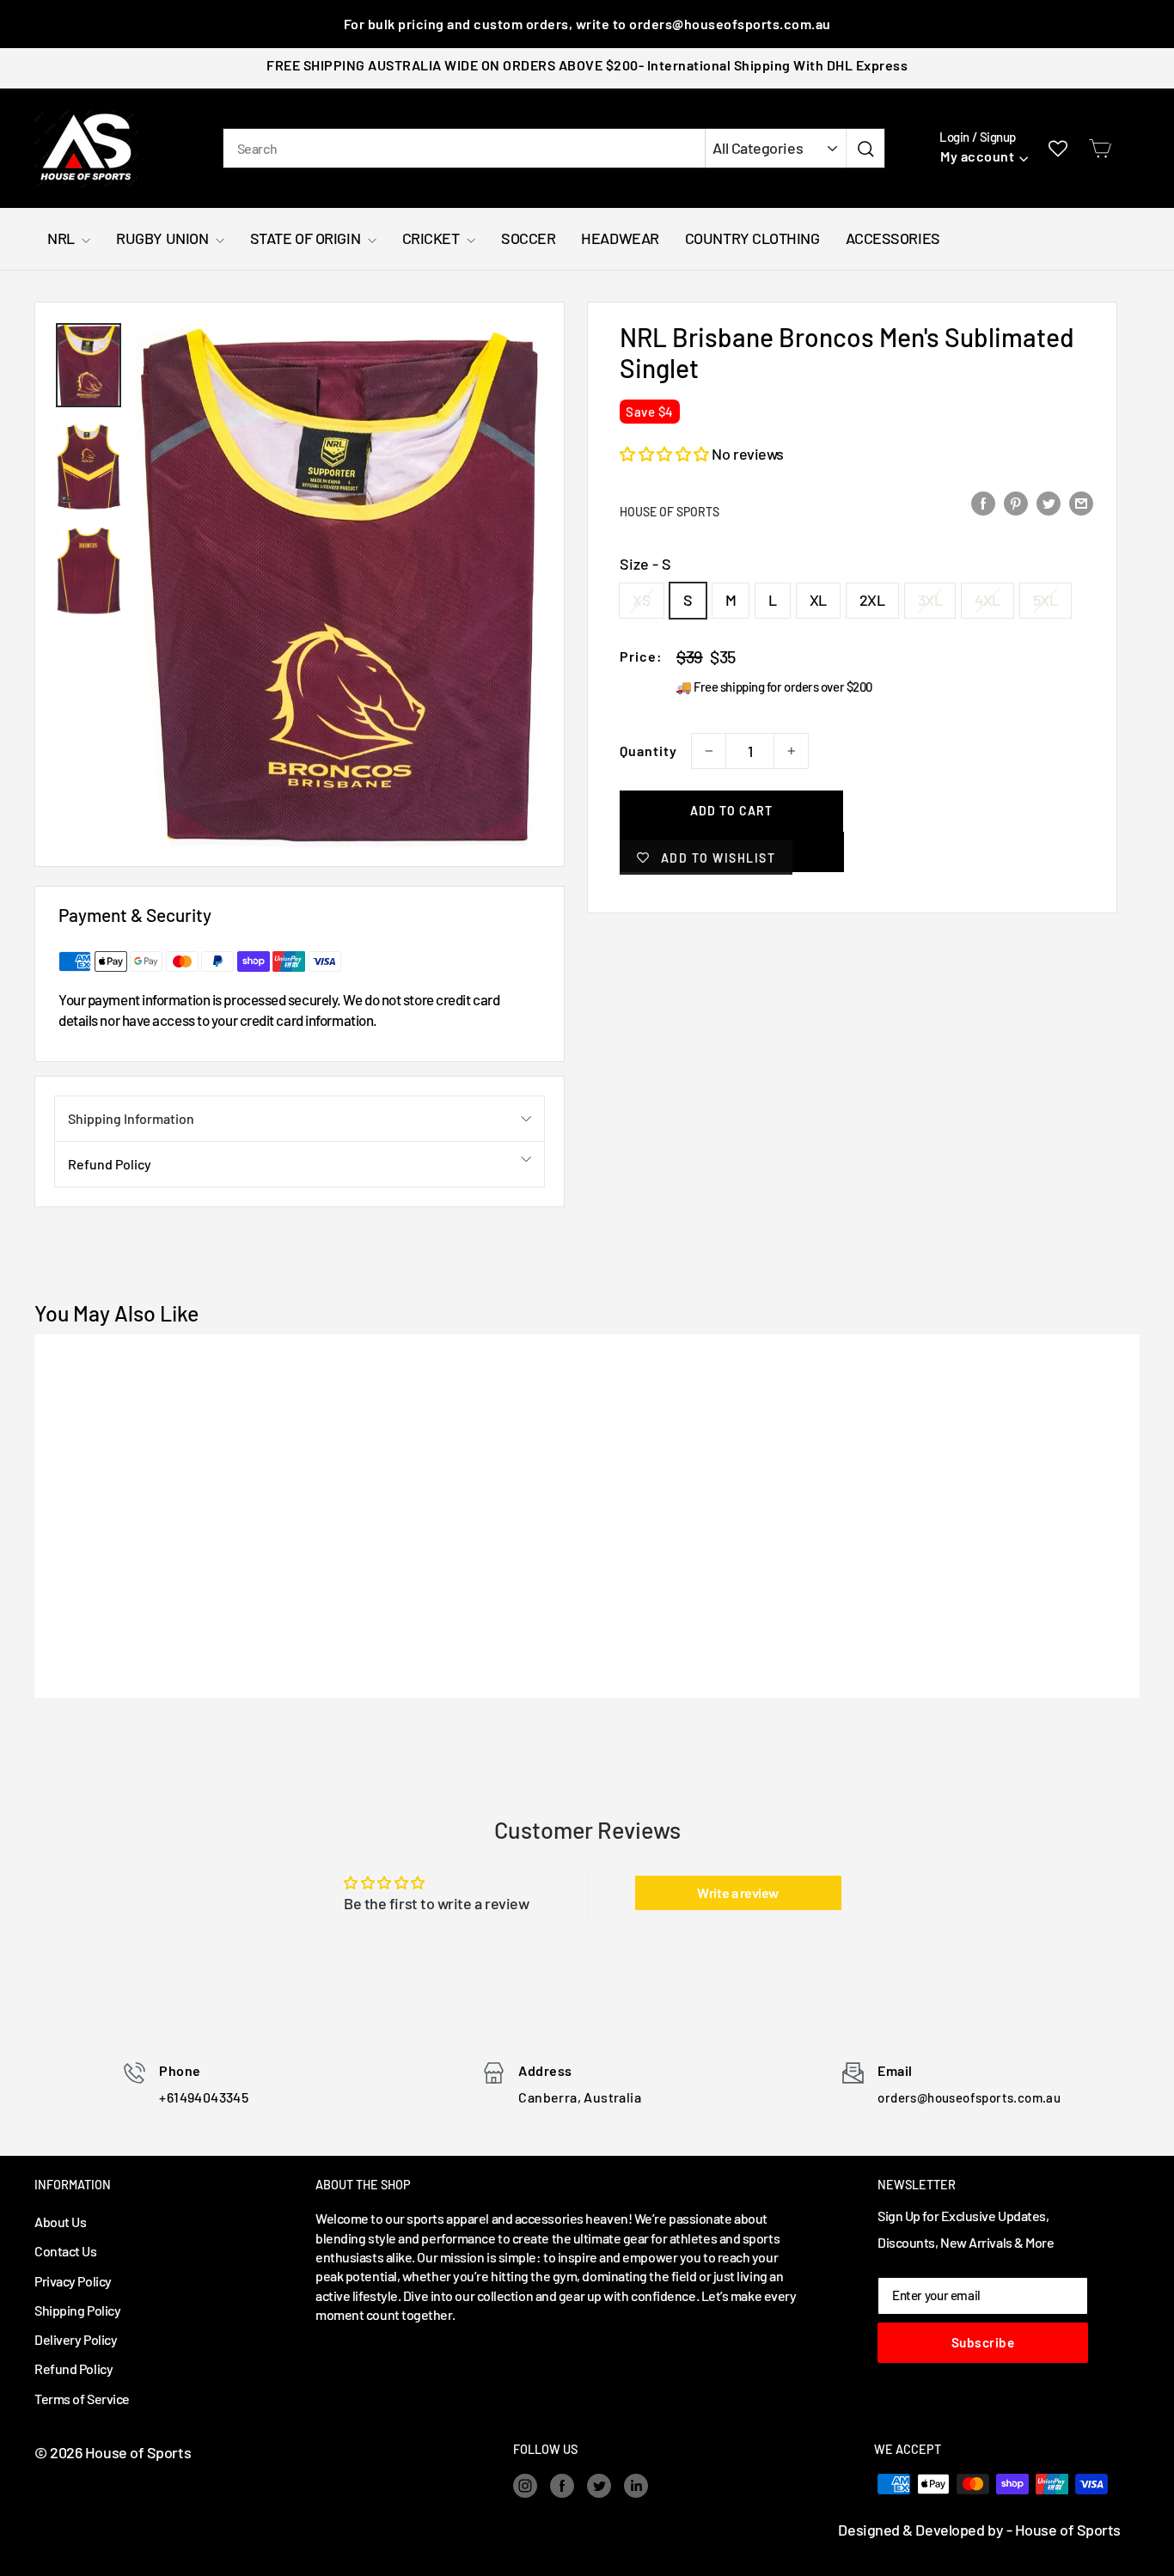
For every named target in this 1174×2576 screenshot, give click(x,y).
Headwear (620, 238)
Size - (645, 564)
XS (642, 600)
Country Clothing (752, 238)
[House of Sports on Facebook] (562, 2486)
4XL (988, 600)
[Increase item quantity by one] (791, 751)
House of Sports (670, 512)
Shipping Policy (77, 2310)
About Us (60, 2222)
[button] (664, 454)
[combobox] (464, 148)
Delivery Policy (76, 2339)
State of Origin (307, 238)
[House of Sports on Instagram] (525, 2486)
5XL (1046, 600)
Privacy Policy (73, 2281)
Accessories (893, 238)
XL (818, 600)
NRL (62, 238)
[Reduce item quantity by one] (709, 751)
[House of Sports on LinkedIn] (636, 2486)
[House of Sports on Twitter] (599, 2486)
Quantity (648, 751)
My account (977, 156)
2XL (872, 600)
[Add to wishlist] (89, 1370)
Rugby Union (164, 238)
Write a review (738, 1892)
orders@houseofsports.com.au (969, 2097)
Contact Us (66, 2251)
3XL (930, 600)
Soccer (528, 238)
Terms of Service (82, 2399)
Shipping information (131, 1118)
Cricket (432, 238)
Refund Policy (110, 1164)
